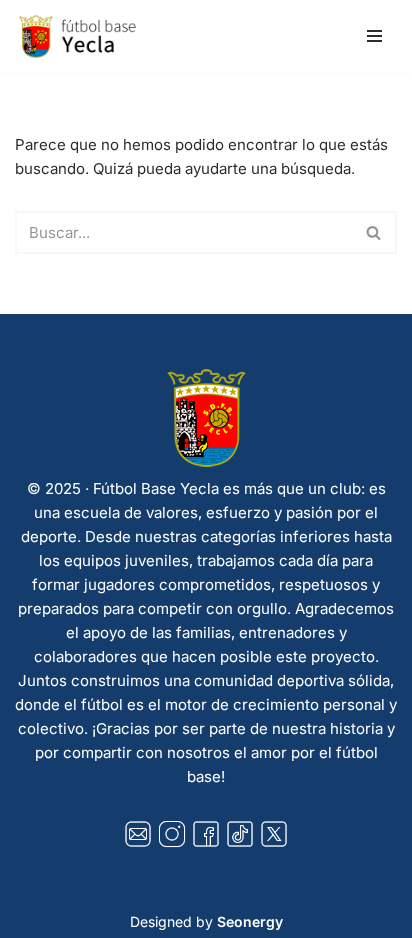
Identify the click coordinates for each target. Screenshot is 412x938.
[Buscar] (374, 232)
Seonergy (250, 921)
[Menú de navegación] (374, 36)
